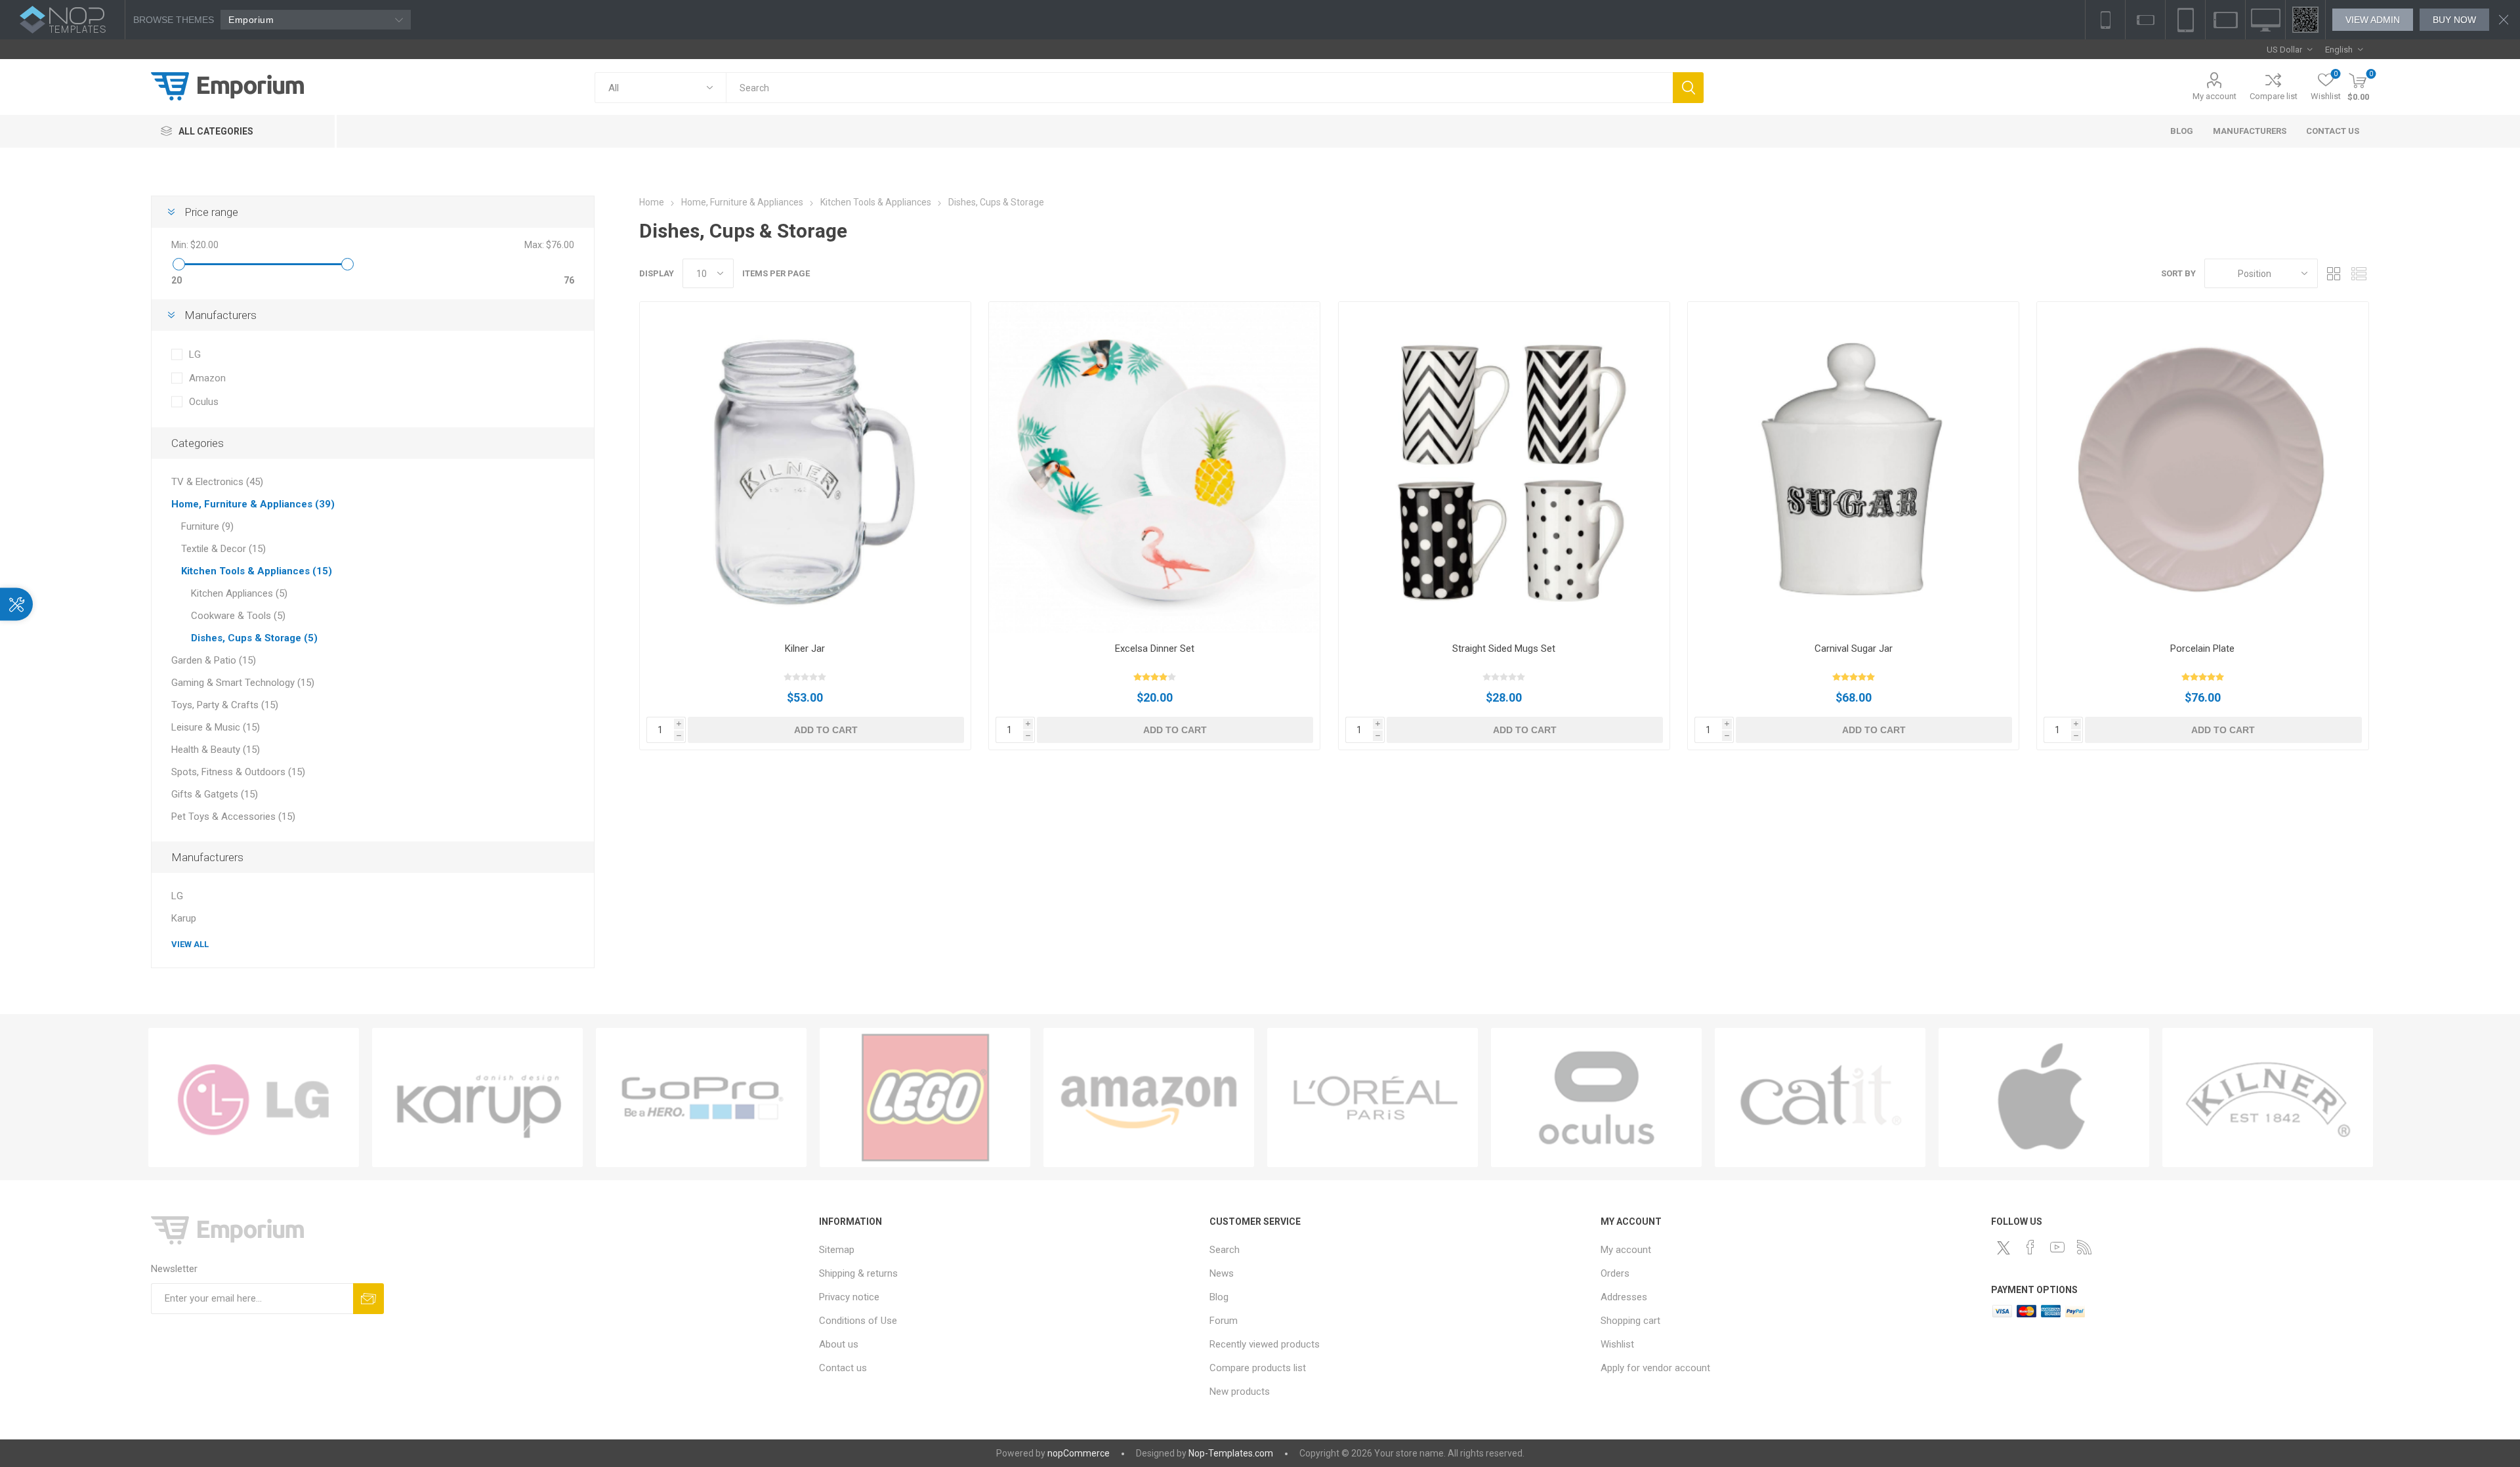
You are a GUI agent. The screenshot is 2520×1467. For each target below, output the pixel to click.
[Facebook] (2030, 1247)
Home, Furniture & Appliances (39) (253, 504)
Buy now (2454, 20)
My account (2215, 96)
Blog (1219, 1297)
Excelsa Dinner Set (1155, 648)
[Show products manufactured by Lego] (925, 1097)
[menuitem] (1008, 1250)
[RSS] (2084, 1247)
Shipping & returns (858, 1273)
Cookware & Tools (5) (238, 616)
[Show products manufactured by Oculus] (1596, 1097)
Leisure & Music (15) (216, 727)
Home (652, 202)
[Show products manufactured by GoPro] (701, 1097)
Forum (1224, 1321)
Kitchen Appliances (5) (239, 593)
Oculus (204, 402)
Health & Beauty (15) (216, 750)
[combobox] (1199, 88)
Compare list (2274, 96)
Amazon (207, 378)
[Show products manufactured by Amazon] (1149, 1097)
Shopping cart (1630, 1321)
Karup (184, 918)
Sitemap (837, 1250)
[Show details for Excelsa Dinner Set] (1154, 467)
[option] (254, 1097)
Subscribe (368, 1299)
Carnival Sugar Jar (1854, 648)
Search (1688, 88)
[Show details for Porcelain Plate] (2202, 467)
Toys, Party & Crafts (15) (225, 705)
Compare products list (1258, 1368)
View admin (2373, 20)
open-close (16, 604)
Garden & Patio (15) (214, 660)
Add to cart (826, 730)
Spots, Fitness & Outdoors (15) (238, 772)
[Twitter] (2004, 1248)
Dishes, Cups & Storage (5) (254, 638)
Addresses (1624, 1297)
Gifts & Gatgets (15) (215, 794)
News (1222, 1273)
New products (1240, 1392)
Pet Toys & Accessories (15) (233, 817)
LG (195, 354)
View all (190, 944)
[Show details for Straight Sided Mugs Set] (1504, 467)
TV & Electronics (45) (217, 482)
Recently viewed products (1265, 1344)
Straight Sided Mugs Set (1504, 648)
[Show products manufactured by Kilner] (2268, 1097)
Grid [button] (2334, 273)
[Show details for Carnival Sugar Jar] (1853, 467)
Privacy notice (849, 1297)
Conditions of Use (858, 1321)
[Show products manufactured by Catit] (1820, 1097)
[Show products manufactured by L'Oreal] (1373, 1097)
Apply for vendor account (1655, 1368)
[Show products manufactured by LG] (254, 1097)
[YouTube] (2057, 1247)
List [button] (2359, 273)
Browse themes (174, 20)
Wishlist (1617, 1344)
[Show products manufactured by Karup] (477, 1097)
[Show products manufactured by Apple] (2044, 1097)
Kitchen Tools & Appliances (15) (257, 571)
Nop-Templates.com (1231, 1453)
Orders (1615, 1273)
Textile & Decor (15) (223, 549)
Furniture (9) (207, 526)
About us (839, 1344)
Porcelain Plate (2202, 648)
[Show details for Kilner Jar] (805, 467)
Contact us (843, 1368)
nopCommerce (1079, 1453)
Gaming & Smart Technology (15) (243, 683)
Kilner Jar (805, 648)
